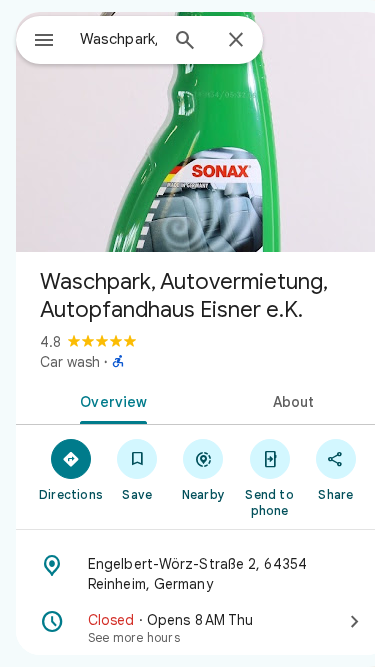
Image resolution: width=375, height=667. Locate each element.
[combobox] (118, 39)
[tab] (110, 400)
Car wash (70, 362)
